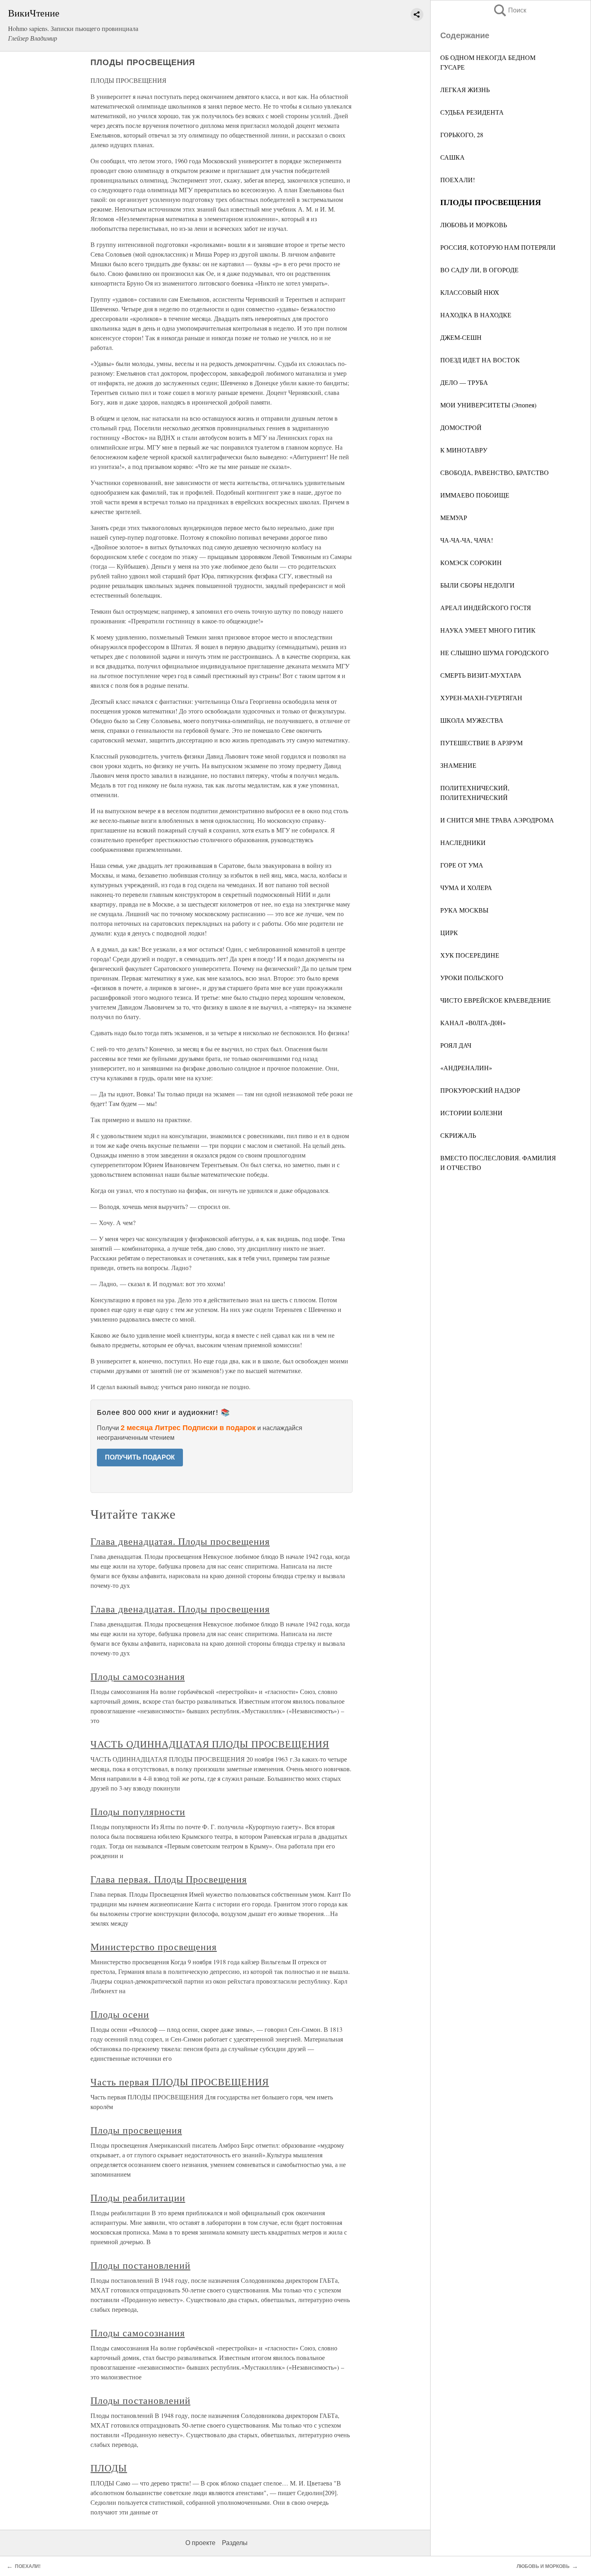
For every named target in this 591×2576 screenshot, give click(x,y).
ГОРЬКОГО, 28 (462, 135)
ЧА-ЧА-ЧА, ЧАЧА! (467, 540)
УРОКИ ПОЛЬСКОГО (472, 978)
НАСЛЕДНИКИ (463, 842)
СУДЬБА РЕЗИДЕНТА (472, 112)
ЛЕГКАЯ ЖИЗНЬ (465, 89)
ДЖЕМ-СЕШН (461, 337)
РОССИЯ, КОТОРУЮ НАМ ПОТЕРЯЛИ (498, 247)
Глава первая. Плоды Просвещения (169, 1879)
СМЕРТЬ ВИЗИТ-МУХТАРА (481, 675)
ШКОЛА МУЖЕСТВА (472, 720)
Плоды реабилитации (138, 2198)
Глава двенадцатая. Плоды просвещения (180, 1541)
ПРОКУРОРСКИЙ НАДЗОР (480, 1090)
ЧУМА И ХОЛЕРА (466, 887)
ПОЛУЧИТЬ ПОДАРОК (140, 1457)
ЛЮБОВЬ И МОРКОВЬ (474, 225)
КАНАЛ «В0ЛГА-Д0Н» (473, 1023)
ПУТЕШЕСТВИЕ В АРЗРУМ (481, 743)
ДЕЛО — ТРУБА (464, 382)
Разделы (235, 2543)
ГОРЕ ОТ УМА (462, 865)
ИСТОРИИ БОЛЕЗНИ (471, 1113)
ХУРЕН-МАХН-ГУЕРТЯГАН (481, 698)
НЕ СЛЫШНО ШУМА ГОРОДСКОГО (495, 653)
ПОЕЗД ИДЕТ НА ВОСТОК (480, 360)
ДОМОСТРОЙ (461, 427)
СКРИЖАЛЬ (458, 1135)
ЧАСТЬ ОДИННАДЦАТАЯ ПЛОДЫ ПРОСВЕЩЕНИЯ (210, 1744)
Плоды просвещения (136, 2130)
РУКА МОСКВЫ (464, 910)
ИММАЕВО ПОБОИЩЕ (475, 495)
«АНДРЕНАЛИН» (466, 1068)
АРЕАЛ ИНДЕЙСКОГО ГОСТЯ (486, 608)
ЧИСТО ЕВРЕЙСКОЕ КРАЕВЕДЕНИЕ (496, 1000)
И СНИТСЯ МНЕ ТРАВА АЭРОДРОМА (497, 820)
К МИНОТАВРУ (464, 450)
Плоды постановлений (140, 2265)
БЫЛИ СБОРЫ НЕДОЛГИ (477, 585)
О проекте (200, 2543)
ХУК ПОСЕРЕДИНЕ (470, 955)
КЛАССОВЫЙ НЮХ (470, 292)
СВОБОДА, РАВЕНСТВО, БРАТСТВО (495, 472)
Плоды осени (120, 2014)
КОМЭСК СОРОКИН (471, 562)
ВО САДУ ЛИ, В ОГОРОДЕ (479, 270)
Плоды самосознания (137, 1676)
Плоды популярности (138, 1811)
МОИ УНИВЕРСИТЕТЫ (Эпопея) (488, 405)
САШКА (452, 157)
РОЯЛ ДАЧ (456, 1045)
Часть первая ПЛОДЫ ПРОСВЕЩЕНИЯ (180, 2082)
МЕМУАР (454, 517)
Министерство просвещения (154, 1947)
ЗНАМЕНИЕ (458, 765)
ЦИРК (449, 932)
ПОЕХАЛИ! (458, 180)
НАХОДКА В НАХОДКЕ (476, 315)
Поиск (509, 10)
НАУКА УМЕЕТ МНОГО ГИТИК (488, 630)
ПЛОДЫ (109, 2468)
